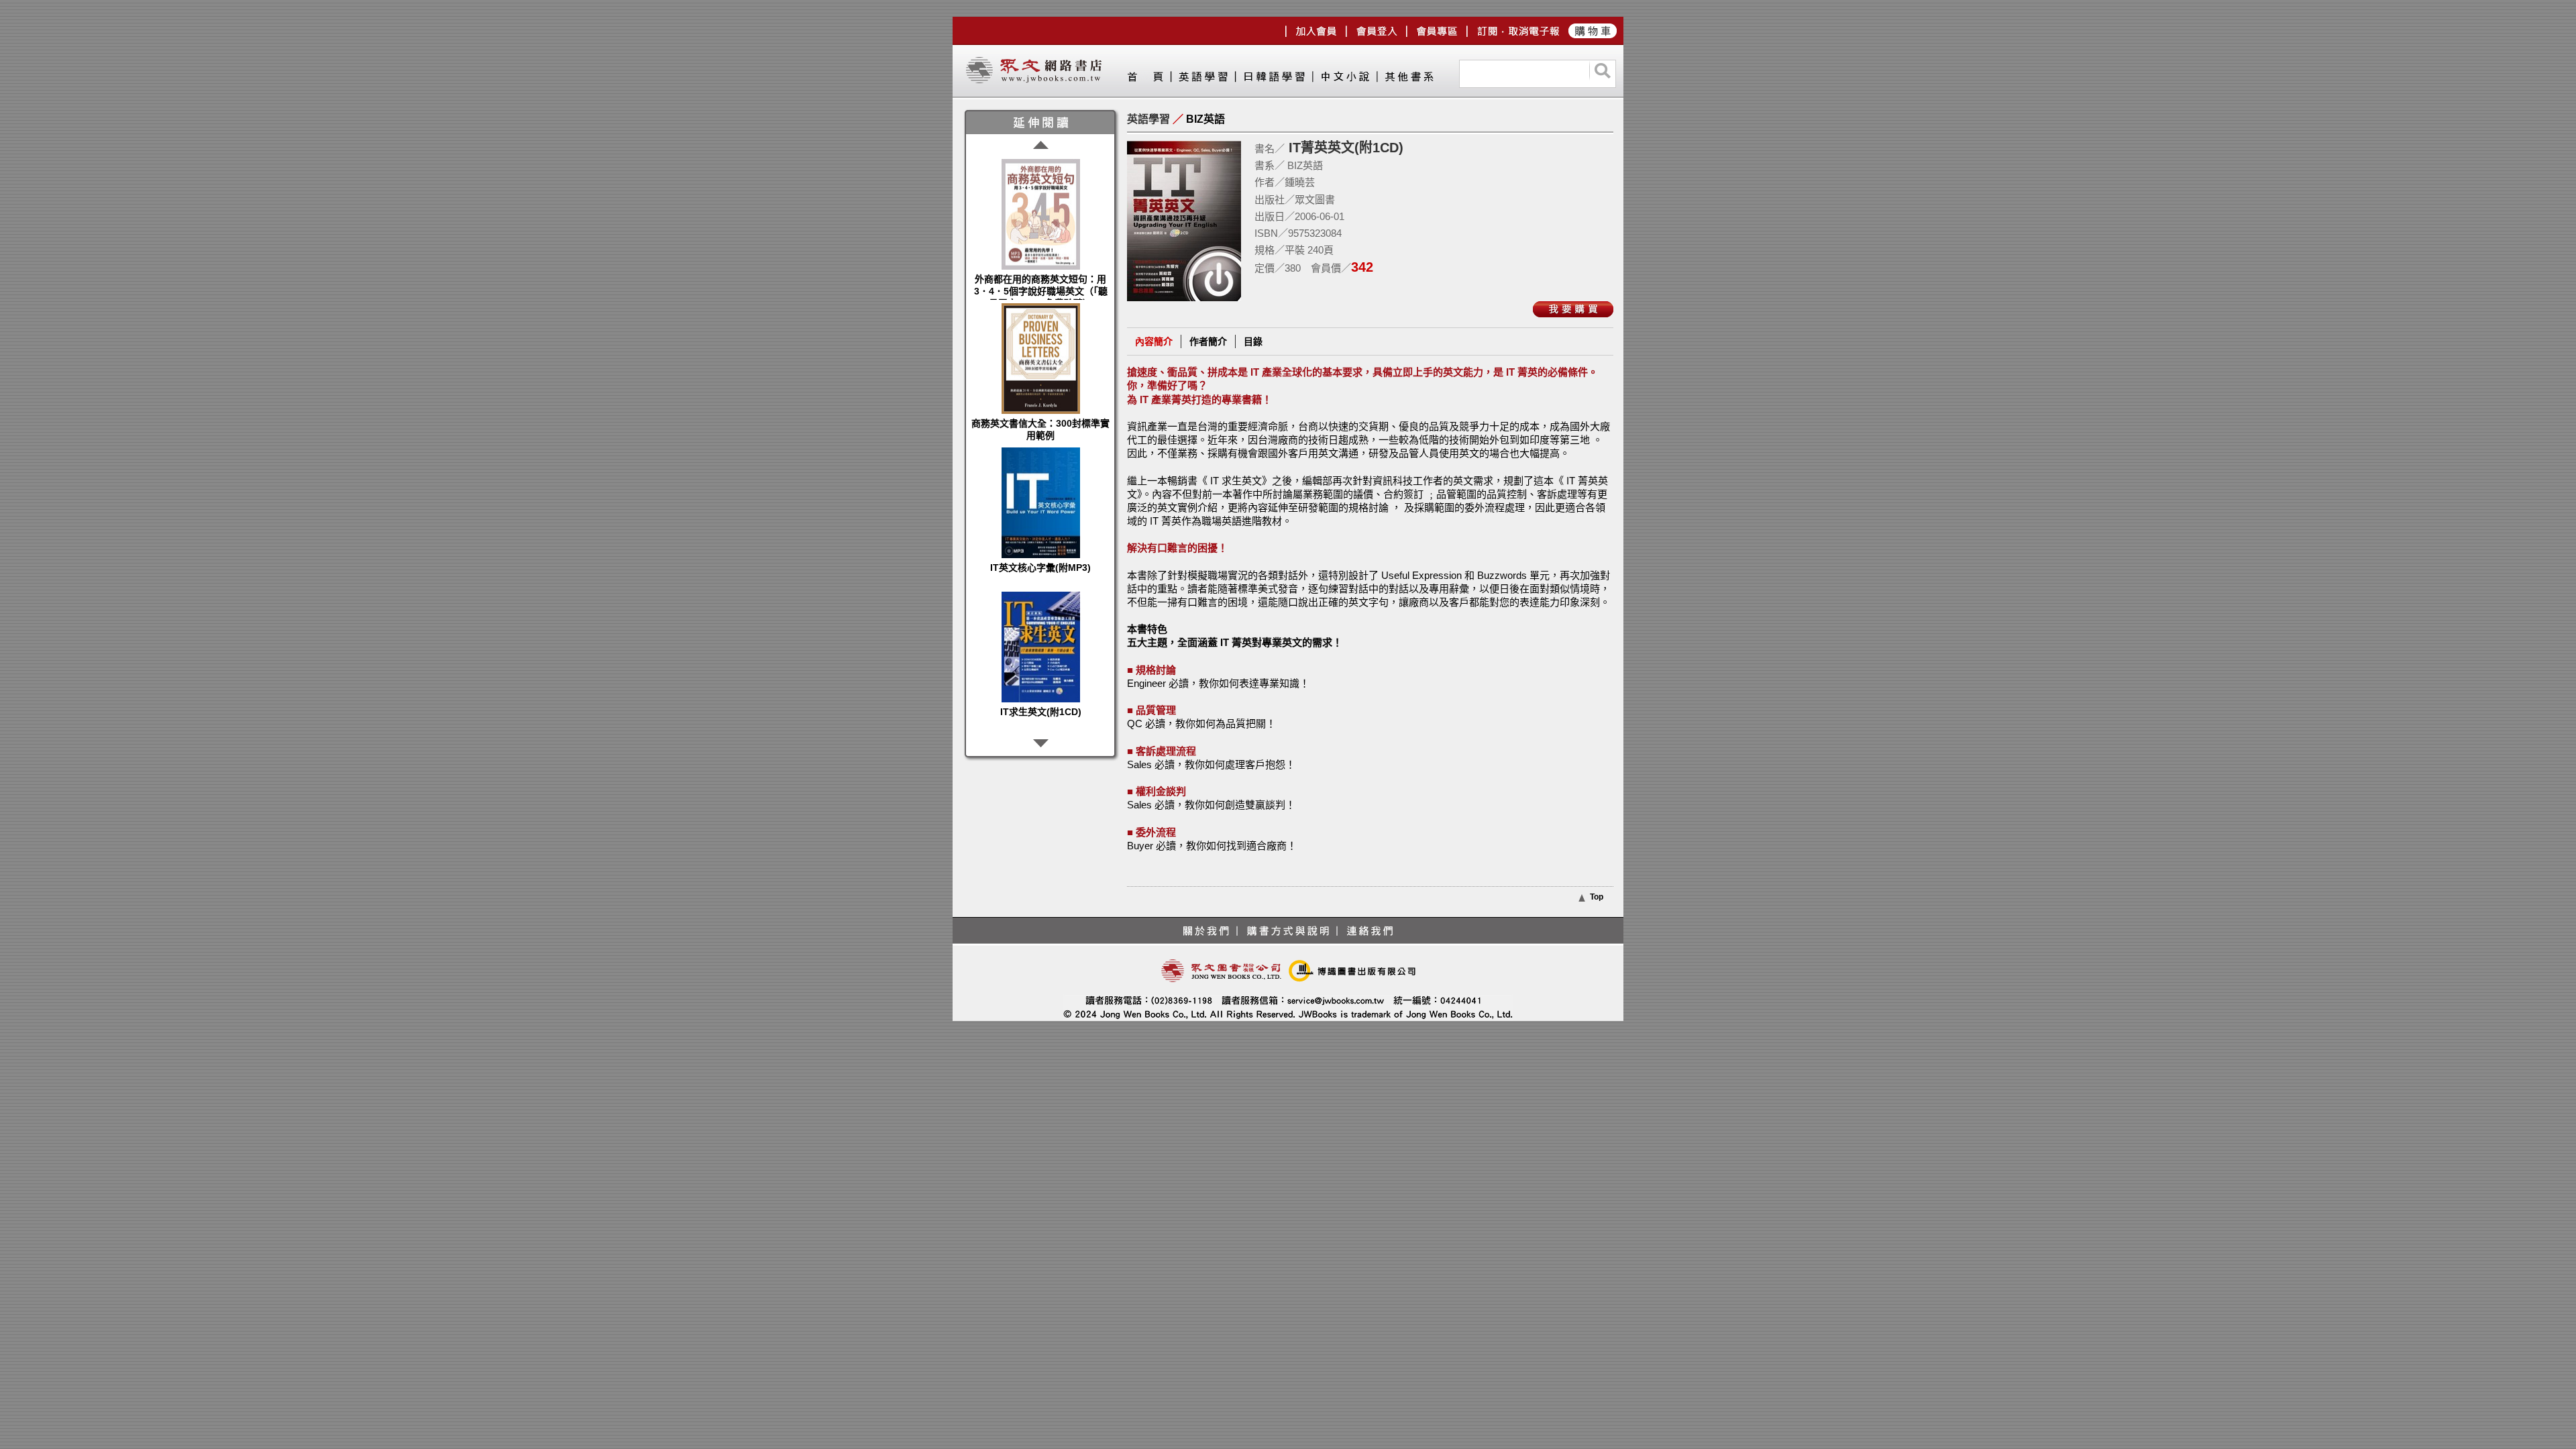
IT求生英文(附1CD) (1041, 712)
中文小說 (1344, 79)
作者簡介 (1208, 341)
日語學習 (1274, 79)
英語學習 (1203, 79)
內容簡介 (1154, 341)
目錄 (1253, 341)
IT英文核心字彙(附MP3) (1040, 568)
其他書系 (1409, 79)
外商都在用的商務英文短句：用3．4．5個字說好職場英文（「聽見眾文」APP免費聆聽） (1041, 291)
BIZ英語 (1205, 119)
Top (1597, 897)
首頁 (1149, 79)
